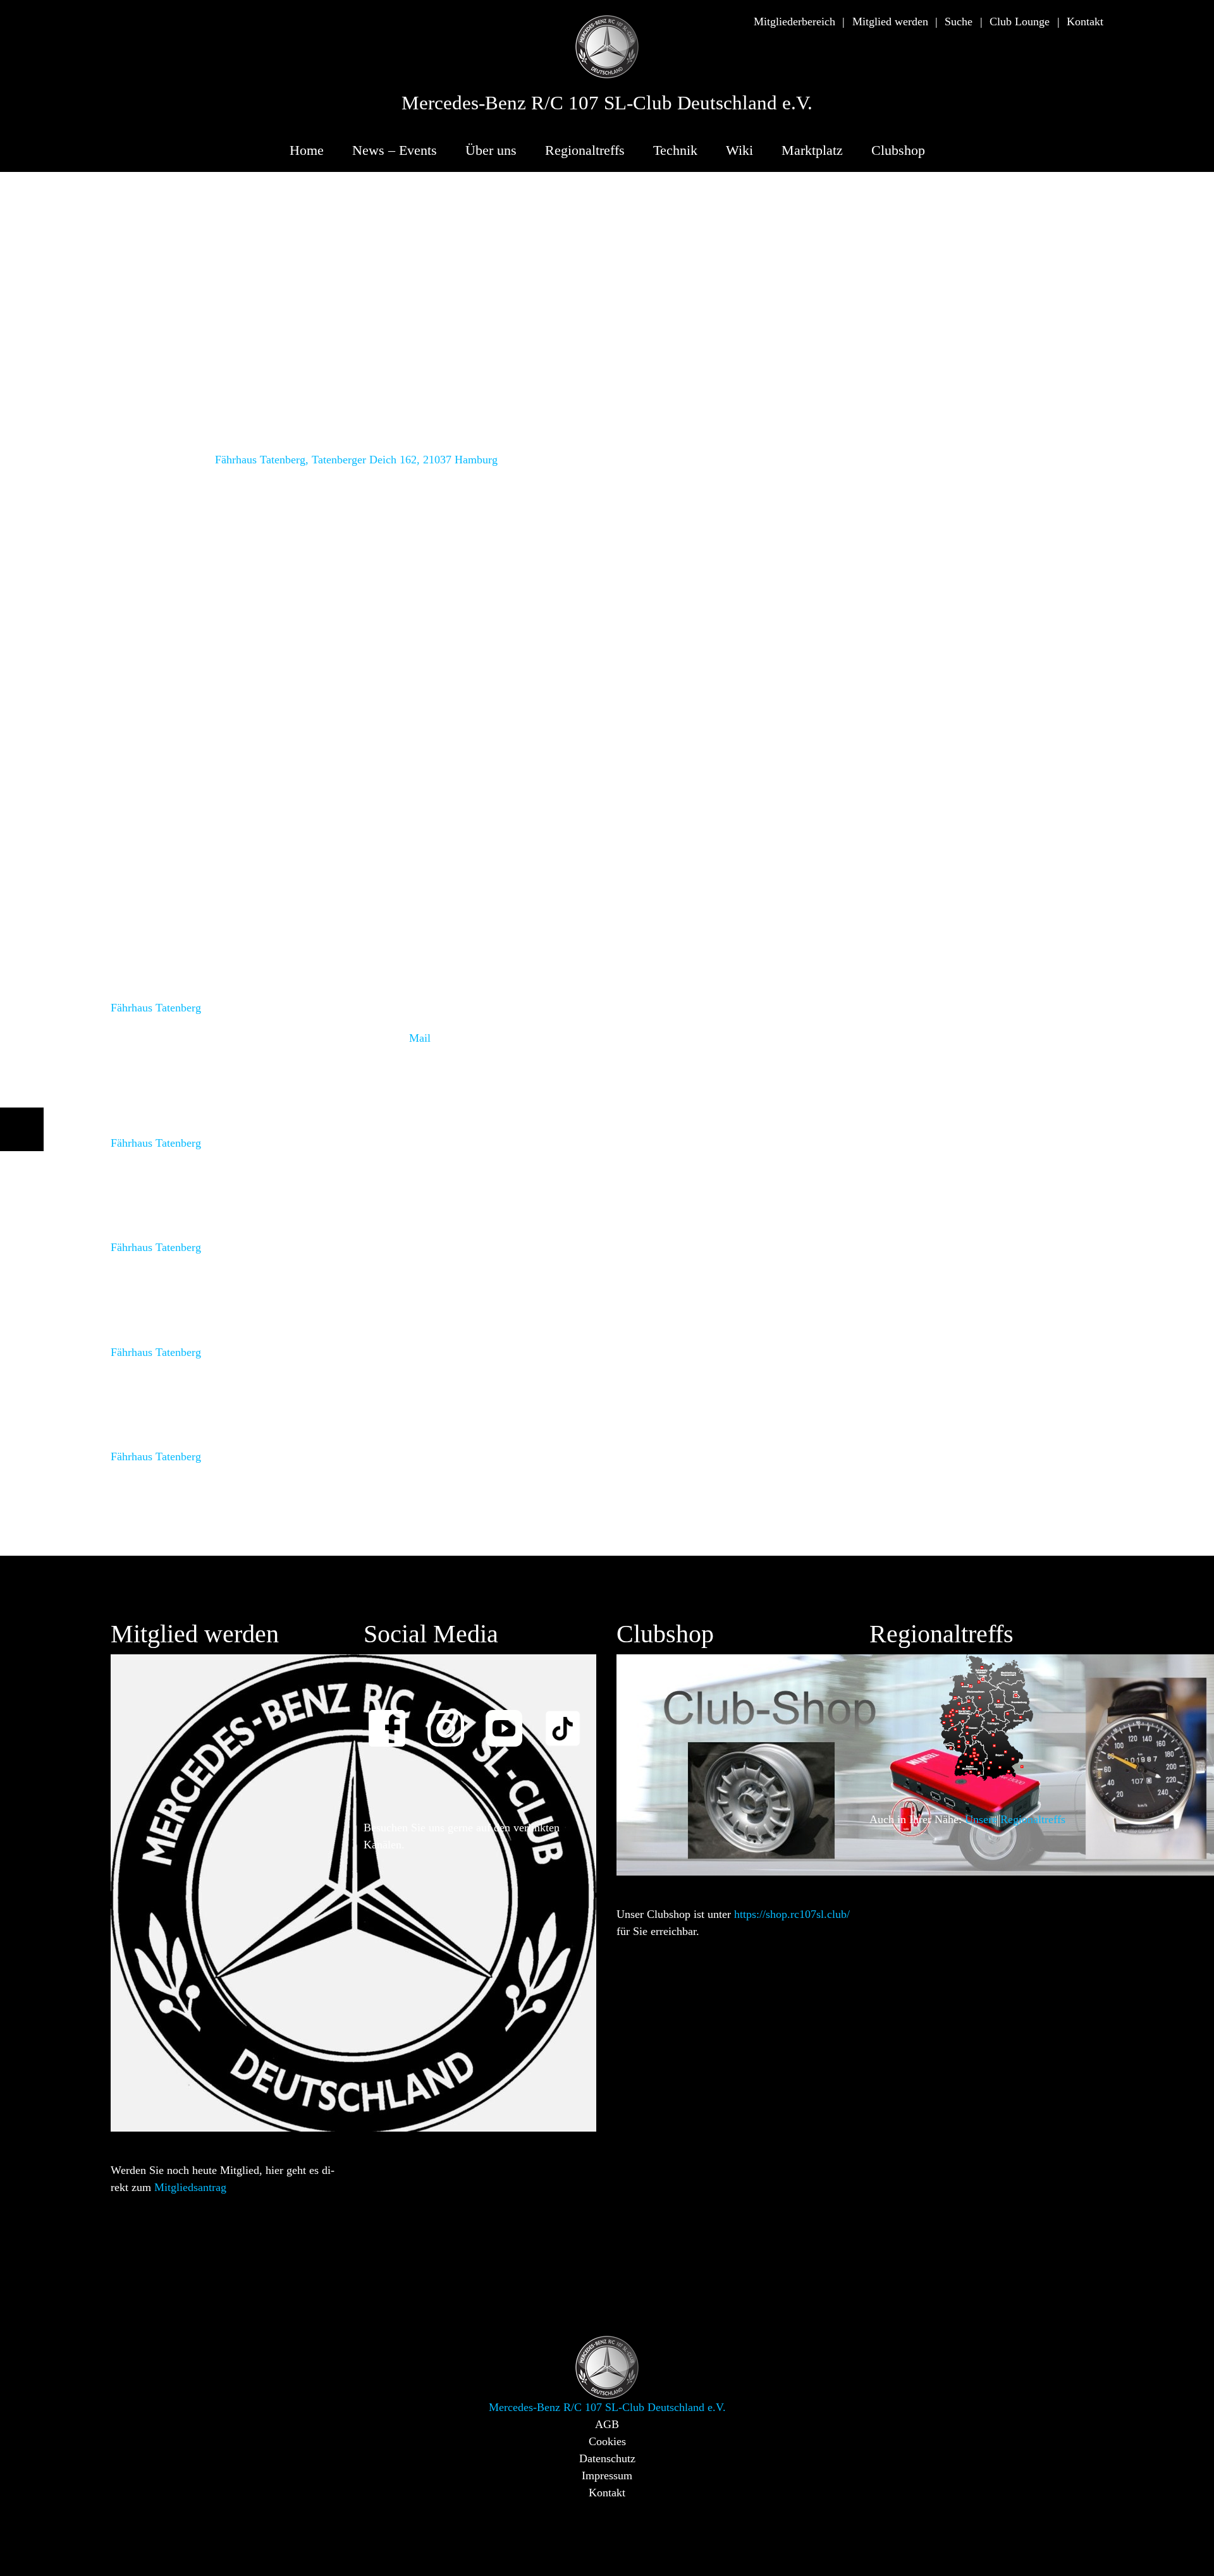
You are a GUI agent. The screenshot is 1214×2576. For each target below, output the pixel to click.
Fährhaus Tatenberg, (262, 460)
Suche (959, 21)
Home (307, 150)
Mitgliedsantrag (190, 2187)
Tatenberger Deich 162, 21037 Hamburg (405, 460)
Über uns (491, 150)
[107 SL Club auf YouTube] (510, 1720)
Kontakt (1085, 21)
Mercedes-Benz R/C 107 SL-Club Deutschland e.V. (607, 103)
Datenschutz (607, 2458)
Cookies (607, 2441)
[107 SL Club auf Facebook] (393, 1720)
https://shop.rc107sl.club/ (792, 1914)
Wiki (739, 150)
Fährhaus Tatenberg (156, 1008)
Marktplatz (812, 150)
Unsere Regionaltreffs (1015, 1819)
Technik (675, 150)
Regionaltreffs (585, 150)
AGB (607, 2424)
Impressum (607, 2475)
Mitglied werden (890, 21)
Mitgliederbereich (794, 21)
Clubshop (898, 150)
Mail (420, 1039)
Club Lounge (1020, 21)
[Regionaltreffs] (986, 1716)
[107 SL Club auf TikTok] (568, 1720)
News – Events (395, 150)
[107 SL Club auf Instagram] (451, 1720)
